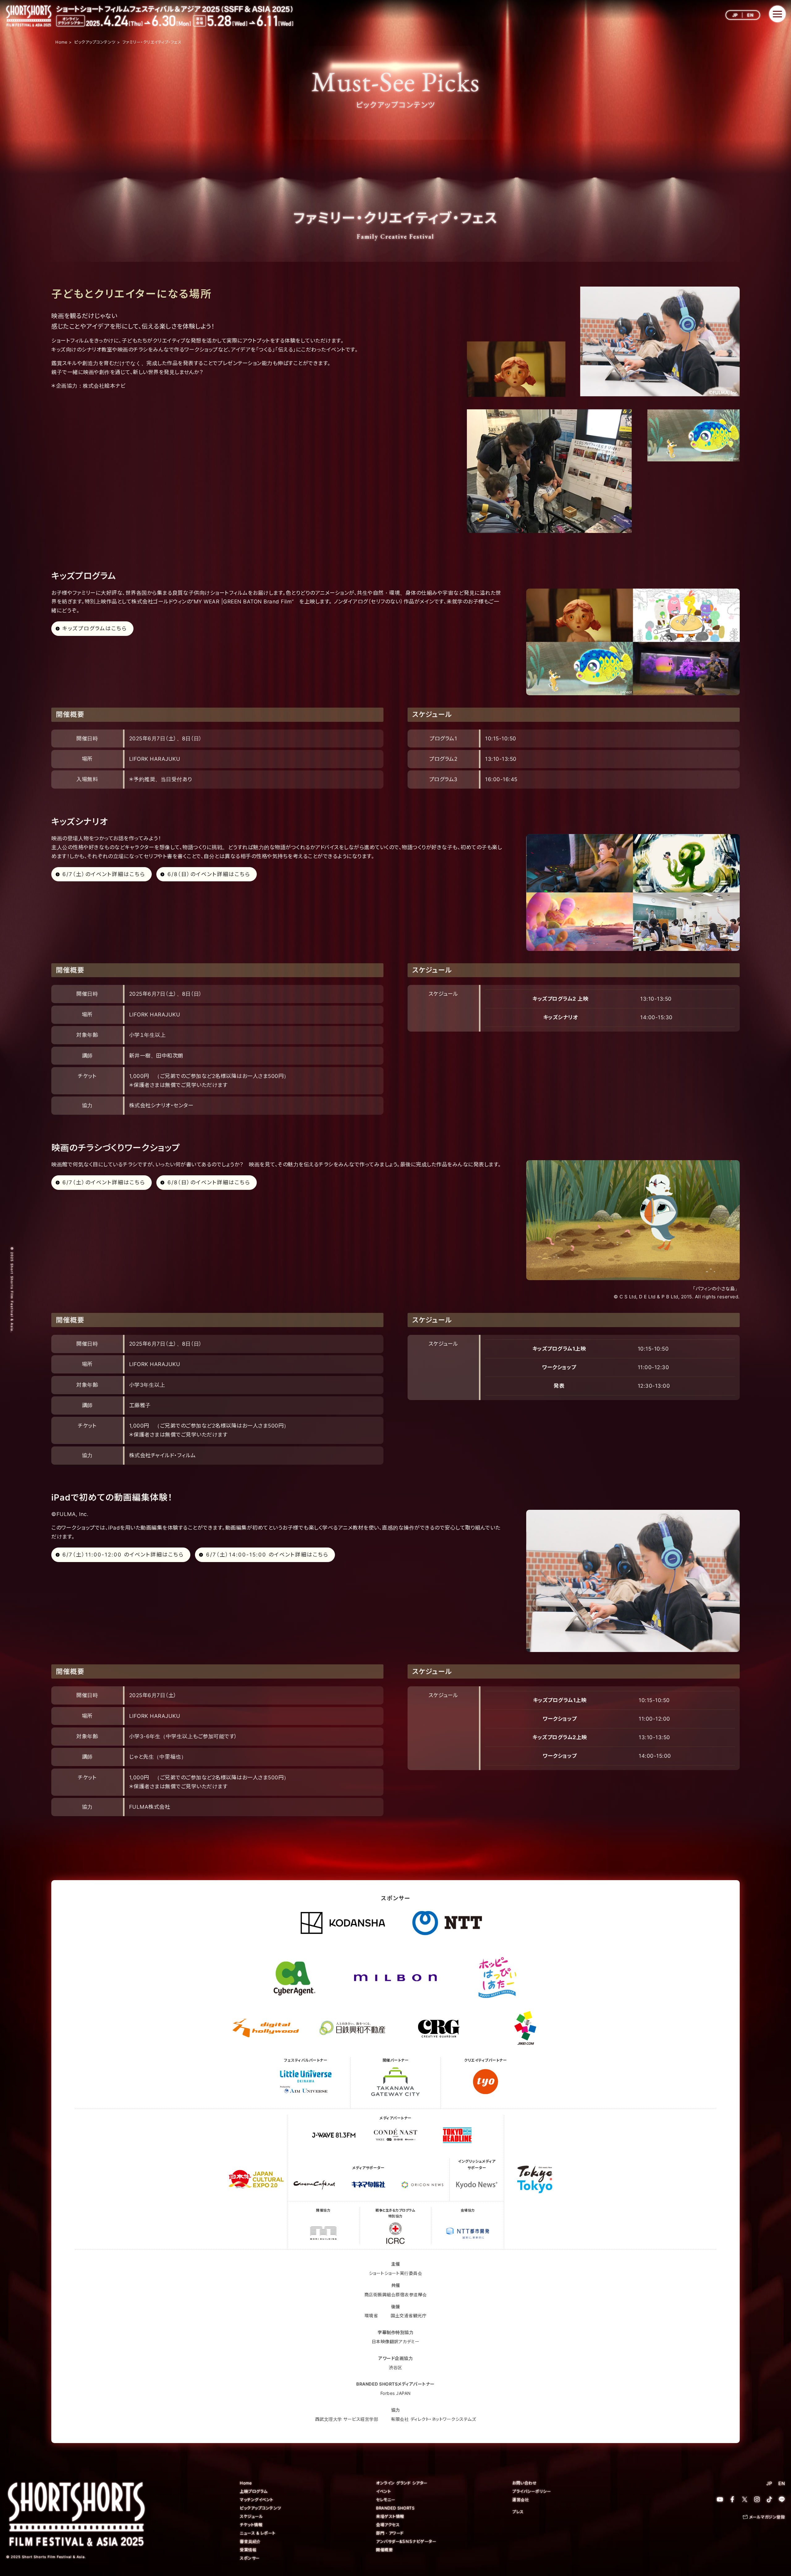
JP (735, 15)
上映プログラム (254, 2491)
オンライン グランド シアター (402, 2483)
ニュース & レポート (258, 2533)
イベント (383, 2491)
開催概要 (384, 2550)
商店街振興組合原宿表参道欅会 (396, 2295)
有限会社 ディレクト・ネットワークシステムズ (433, 2419)
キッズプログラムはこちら (95, 628)
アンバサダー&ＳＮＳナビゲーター (406, 2541)
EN (750, 15)
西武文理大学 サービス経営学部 (347, 2419)
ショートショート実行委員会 (396, 2273)
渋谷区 (395, 2367)
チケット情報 (251, 2525)
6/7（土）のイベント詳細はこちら (104, 874)
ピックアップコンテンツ (260, 2508)
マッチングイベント (257, 2500)
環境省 (371, 2316)
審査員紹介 (250, 2541)
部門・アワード (390, 2533)
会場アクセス (388, 2525)
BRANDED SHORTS (395, 2508)
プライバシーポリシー (532, 2491)
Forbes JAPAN (396, 2393)
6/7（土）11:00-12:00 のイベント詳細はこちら (123, 1555)
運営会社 (521, 2500)
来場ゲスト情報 (390, 2516)
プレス (518, 2512)
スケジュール (251, 2516)
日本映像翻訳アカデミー (396, 2342)
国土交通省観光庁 (408, 2316)
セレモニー (386, 2500)
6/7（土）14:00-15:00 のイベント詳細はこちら (267, 1555)
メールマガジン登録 (767, 2517)
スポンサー (250, 2558)
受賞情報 (248, 2550)
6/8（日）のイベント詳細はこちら (209, 874)
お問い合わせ (525, 2483)
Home (246, 2483)
